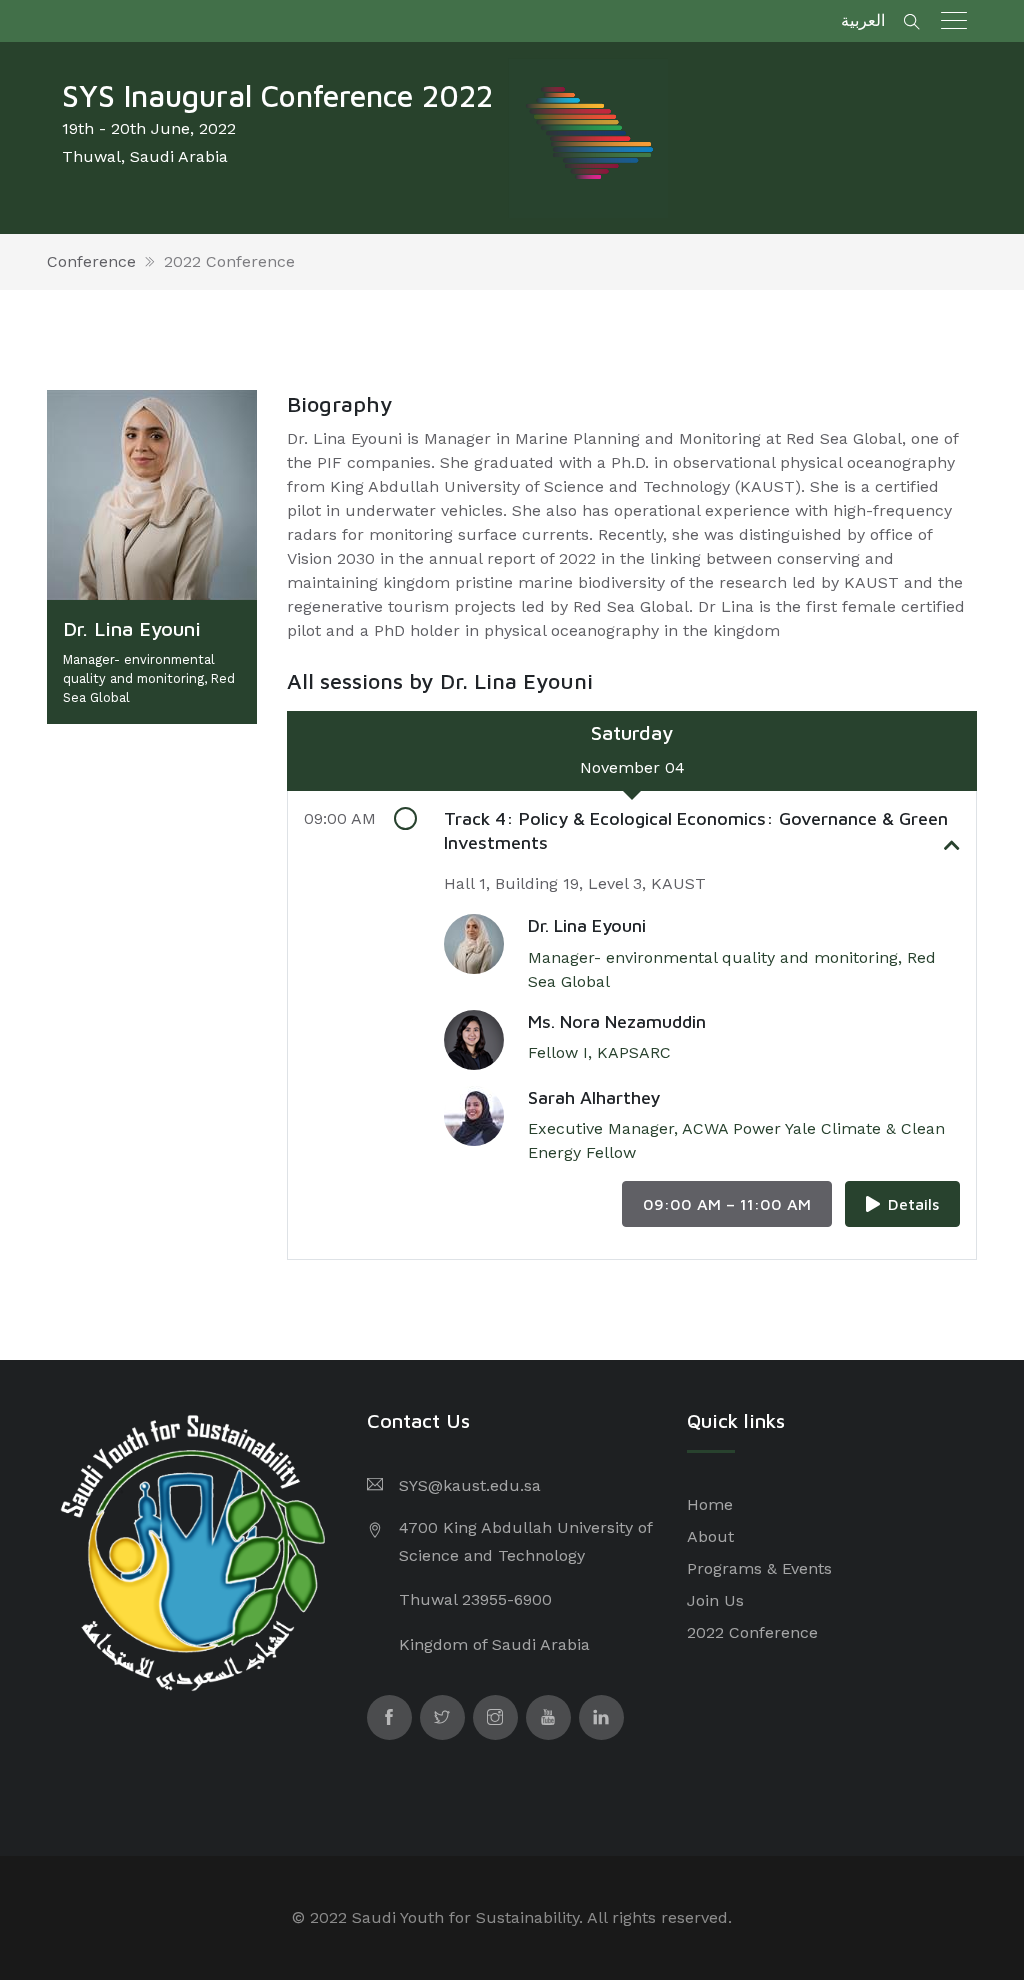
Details (913, 1204)
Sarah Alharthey (594, 1097)
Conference (91, 261)
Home (710, 1504)
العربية (863, 20)
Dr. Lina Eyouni (587, 925)
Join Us (715, 1600)
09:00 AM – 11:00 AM (727, 1204)
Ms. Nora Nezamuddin (617, 1021)
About (710, 1536)
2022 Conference (229, 261)
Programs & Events (759, 1568)
